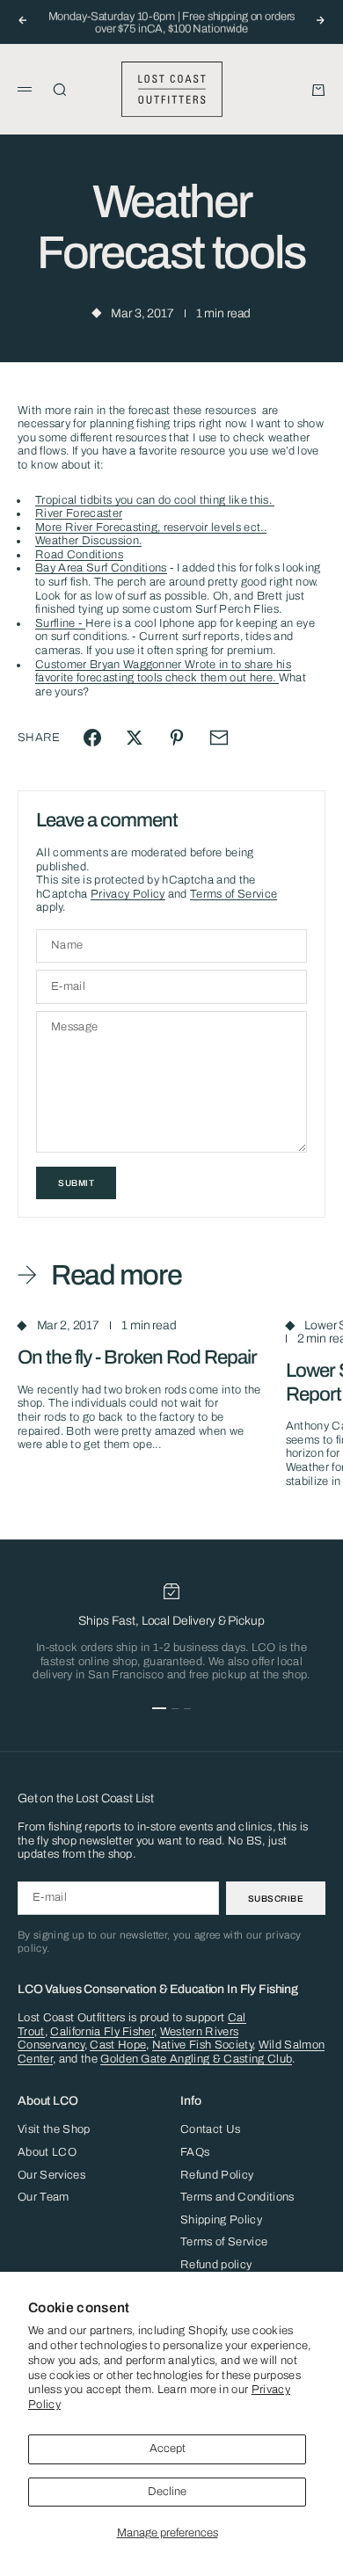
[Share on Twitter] (135, 738)
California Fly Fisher (102, 2032)
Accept (168, 2449)
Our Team (44, 2197)
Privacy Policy (128, 894)
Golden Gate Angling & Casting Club (196, 2059)
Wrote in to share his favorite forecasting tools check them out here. (163, 672)
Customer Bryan (79, 665)
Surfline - (60, 623)
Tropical (58, 500)
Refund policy (216, 2265)
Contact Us (210, 2129)
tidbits (96, 500)
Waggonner (153, 665)
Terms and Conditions (237, 2197)
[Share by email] (219, 738)
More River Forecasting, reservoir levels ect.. (151, 528)
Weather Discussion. (88, 541)
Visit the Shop (54, 2129)
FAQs (195, 2152)
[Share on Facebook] (92, 738)
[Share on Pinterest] (177, 738)
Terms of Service (234, 894)
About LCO (47, 2152)
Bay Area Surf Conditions (101, 568)
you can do (143, 500)
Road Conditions (79, 555)
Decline (167, 2492)
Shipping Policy (221, 2220)
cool (185, 500)
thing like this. (235, 500)
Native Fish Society (202, 2045)
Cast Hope (118, 2045)
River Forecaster (79, 513)
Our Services (51, 2175)
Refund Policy (217, 2175)
